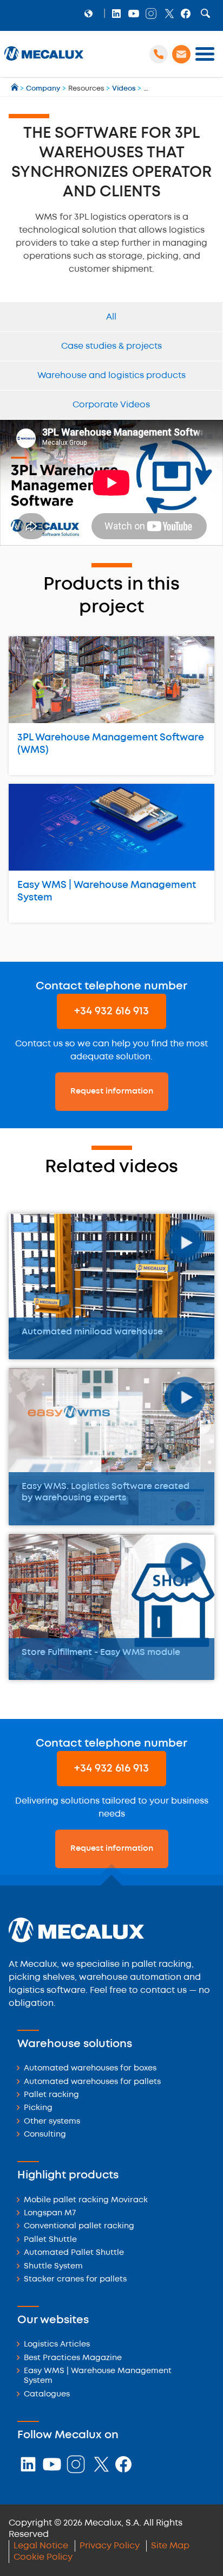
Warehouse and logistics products (111, 376)
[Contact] (181, 54)
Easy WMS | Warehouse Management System (107, 891)
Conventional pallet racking (79, 2226)
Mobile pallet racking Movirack (86, 2200)
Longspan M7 (50, 2213)
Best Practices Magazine (73, 2358)
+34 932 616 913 (111, 1011)
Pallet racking (51, 2095)
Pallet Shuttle (50, 2240)
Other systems (52, 2122)
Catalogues (47, 2395)
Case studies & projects (111, 346)
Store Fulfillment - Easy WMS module (101, 1653)
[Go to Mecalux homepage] (15, 89)
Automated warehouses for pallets (92, 2082)
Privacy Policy (110, 2546)
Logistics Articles (57, 2345)
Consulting (45, 2135)
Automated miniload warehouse (92, 1332)
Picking (38, 2108)
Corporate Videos (111, 405)
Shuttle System (53, 2267)
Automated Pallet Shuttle (74, 2253)
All (111, 317)
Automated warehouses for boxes (90, 2069)
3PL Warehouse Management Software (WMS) (111, 744)
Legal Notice (41, 2546)
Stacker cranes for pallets (75, 2280)
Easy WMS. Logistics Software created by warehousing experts (106, 1492)
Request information (112, 1091)
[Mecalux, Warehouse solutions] (44, 60)
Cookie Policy (43, 2557)
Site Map (170, 2546)
